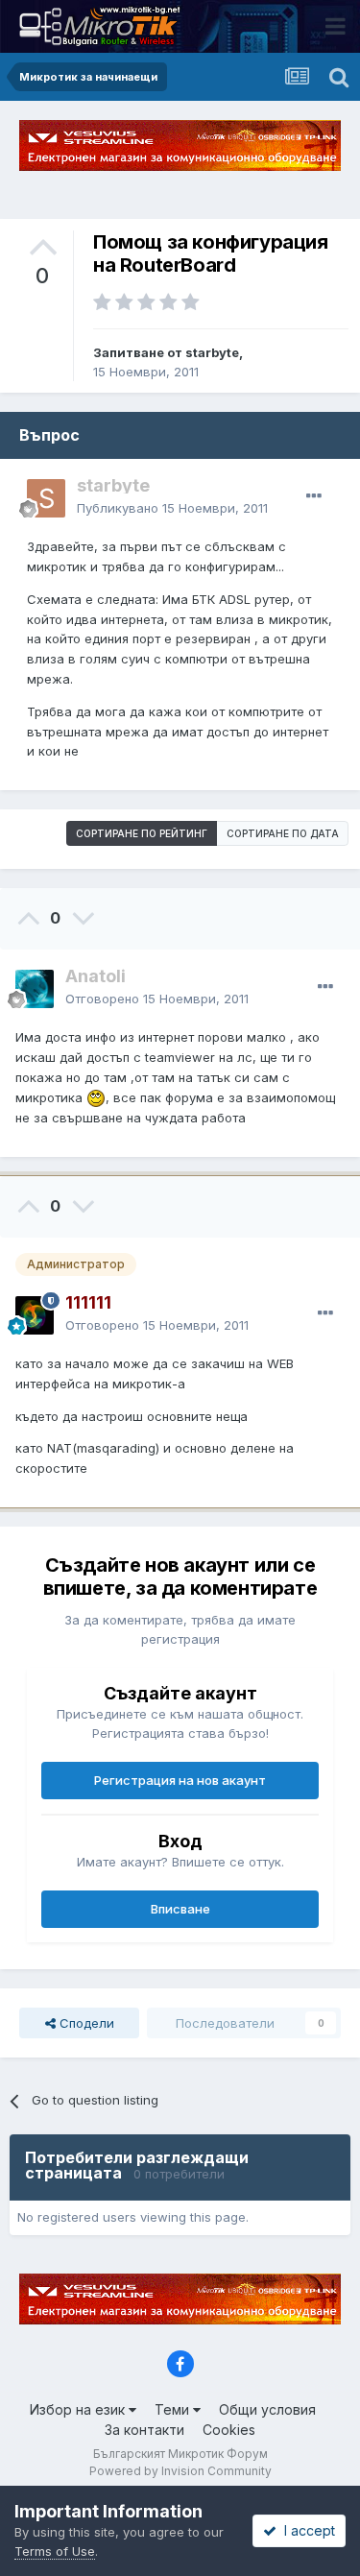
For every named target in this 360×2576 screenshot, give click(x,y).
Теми (174, 2409)
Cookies (229, 2430)
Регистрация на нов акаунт (180, 1780)
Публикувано (172, 508)
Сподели (85, 2023)
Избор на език (79, 2409)
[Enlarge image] (96, 1097)
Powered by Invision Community (180, 2471)
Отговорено (157, 999)
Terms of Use (55, 2551)
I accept (306, 2530)
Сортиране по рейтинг (142, 833)
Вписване (180, 1909)
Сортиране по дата (283, 833)
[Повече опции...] (314, 496)
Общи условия (267, 2409)
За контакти (144, 2430)
